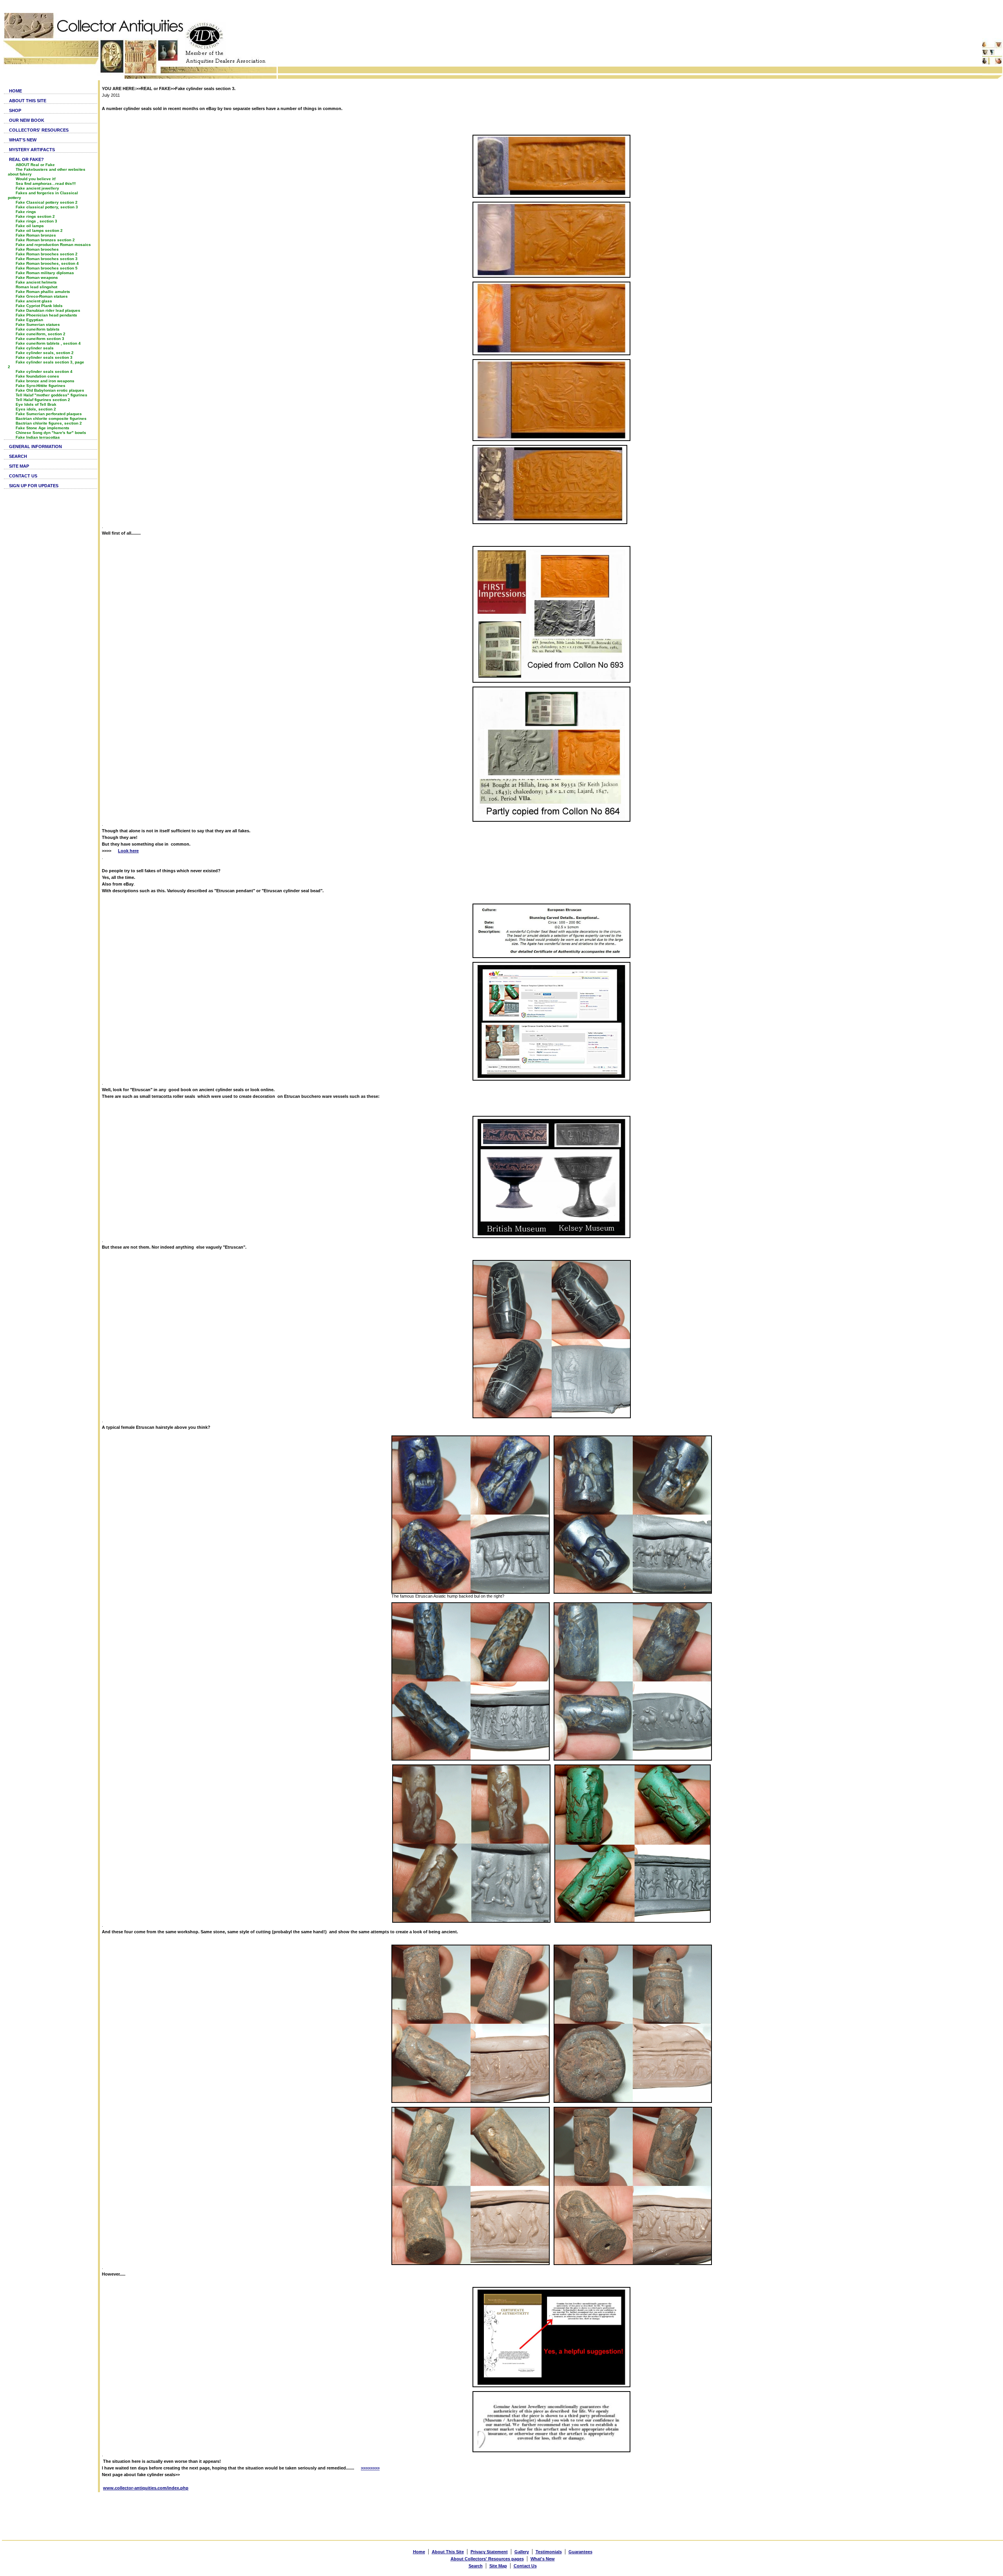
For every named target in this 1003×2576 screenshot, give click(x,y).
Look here (128, 851)
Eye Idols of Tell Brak (36, 404)
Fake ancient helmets (36, 282)
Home (419, 2552)
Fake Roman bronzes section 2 (45, 240)
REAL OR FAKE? (26, 159)
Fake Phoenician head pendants (46, 315)
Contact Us (525, 2566)
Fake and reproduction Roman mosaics (53, 245)
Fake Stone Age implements (43, 428)
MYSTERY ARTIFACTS (32, 150)
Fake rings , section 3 (36, 221)
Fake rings (26, 212)
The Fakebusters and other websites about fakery (47, 172)
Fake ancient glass (34, 301)
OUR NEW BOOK (27, 120)
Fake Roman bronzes (36, 235)
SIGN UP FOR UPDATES (34, 486)
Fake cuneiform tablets (38, 329)
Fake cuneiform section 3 (40, 339)
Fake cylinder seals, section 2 (45, 353)
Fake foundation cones (37, 376)
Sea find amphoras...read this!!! (46, 183)
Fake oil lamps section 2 (39, 230)
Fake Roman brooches (37, 249)
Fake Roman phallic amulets (43, 292)
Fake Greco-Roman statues (42, 296)
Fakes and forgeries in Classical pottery (43, 195)
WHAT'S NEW (23, 140)
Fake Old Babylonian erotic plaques (50, 390)
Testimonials (549, 2552)
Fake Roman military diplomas (45, 273)
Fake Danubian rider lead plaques (48, 310)
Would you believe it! (36, 179)
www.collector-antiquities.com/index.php (146, 2488)
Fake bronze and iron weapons (45, 381)
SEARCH (18, 456)
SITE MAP (19, 466)
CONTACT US (23, 476)
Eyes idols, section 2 (36, 409)
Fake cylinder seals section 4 (44, 371)
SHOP (15, 110)
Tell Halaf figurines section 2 (43, 400)
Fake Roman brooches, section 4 (47, 263)
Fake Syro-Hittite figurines (41, 386)
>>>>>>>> (370, 2468)
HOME (15, 91)
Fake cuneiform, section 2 (41, 334)
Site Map (498, 2566)
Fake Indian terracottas (38, 437)
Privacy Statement (489, 2552)
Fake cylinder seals (35, 348)
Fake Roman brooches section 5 (47, 268)
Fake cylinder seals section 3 (44, 357)
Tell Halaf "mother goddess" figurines (52, 395)
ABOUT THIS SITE (28, 101)
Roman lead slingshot (36, 287)
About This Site (448, 2552)
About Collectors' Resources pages (487, 2559)
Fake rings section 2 (35, 216)
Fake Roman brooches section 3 (47, 259)
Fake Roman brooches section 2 (47, 254)
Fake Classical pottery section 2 (47, 202)
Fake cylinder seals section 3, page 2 (46, 364)
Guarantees (580, 2552)
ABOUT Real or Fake (35, 165)
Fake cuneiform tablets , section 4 (48, 343)
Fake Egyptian (29, 320)
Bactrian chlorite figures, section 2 (49, 423)
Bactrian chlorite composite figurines (51, 418)
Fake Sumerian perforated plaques (49, 414)
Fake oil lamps (30, 226)
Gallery (522, 2552)
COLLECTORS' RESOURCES (39, 130)
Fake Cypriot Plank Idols (39, 306)
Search (476, 2566)
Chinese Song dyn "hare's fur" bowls (51, 433)
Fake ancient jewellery (37, 188)
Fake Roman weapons (37, 277)
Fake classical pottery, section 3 (47, 207)
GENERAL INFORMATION (35, 447)
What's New (543, 2559)
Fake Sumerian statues (38, 324)
